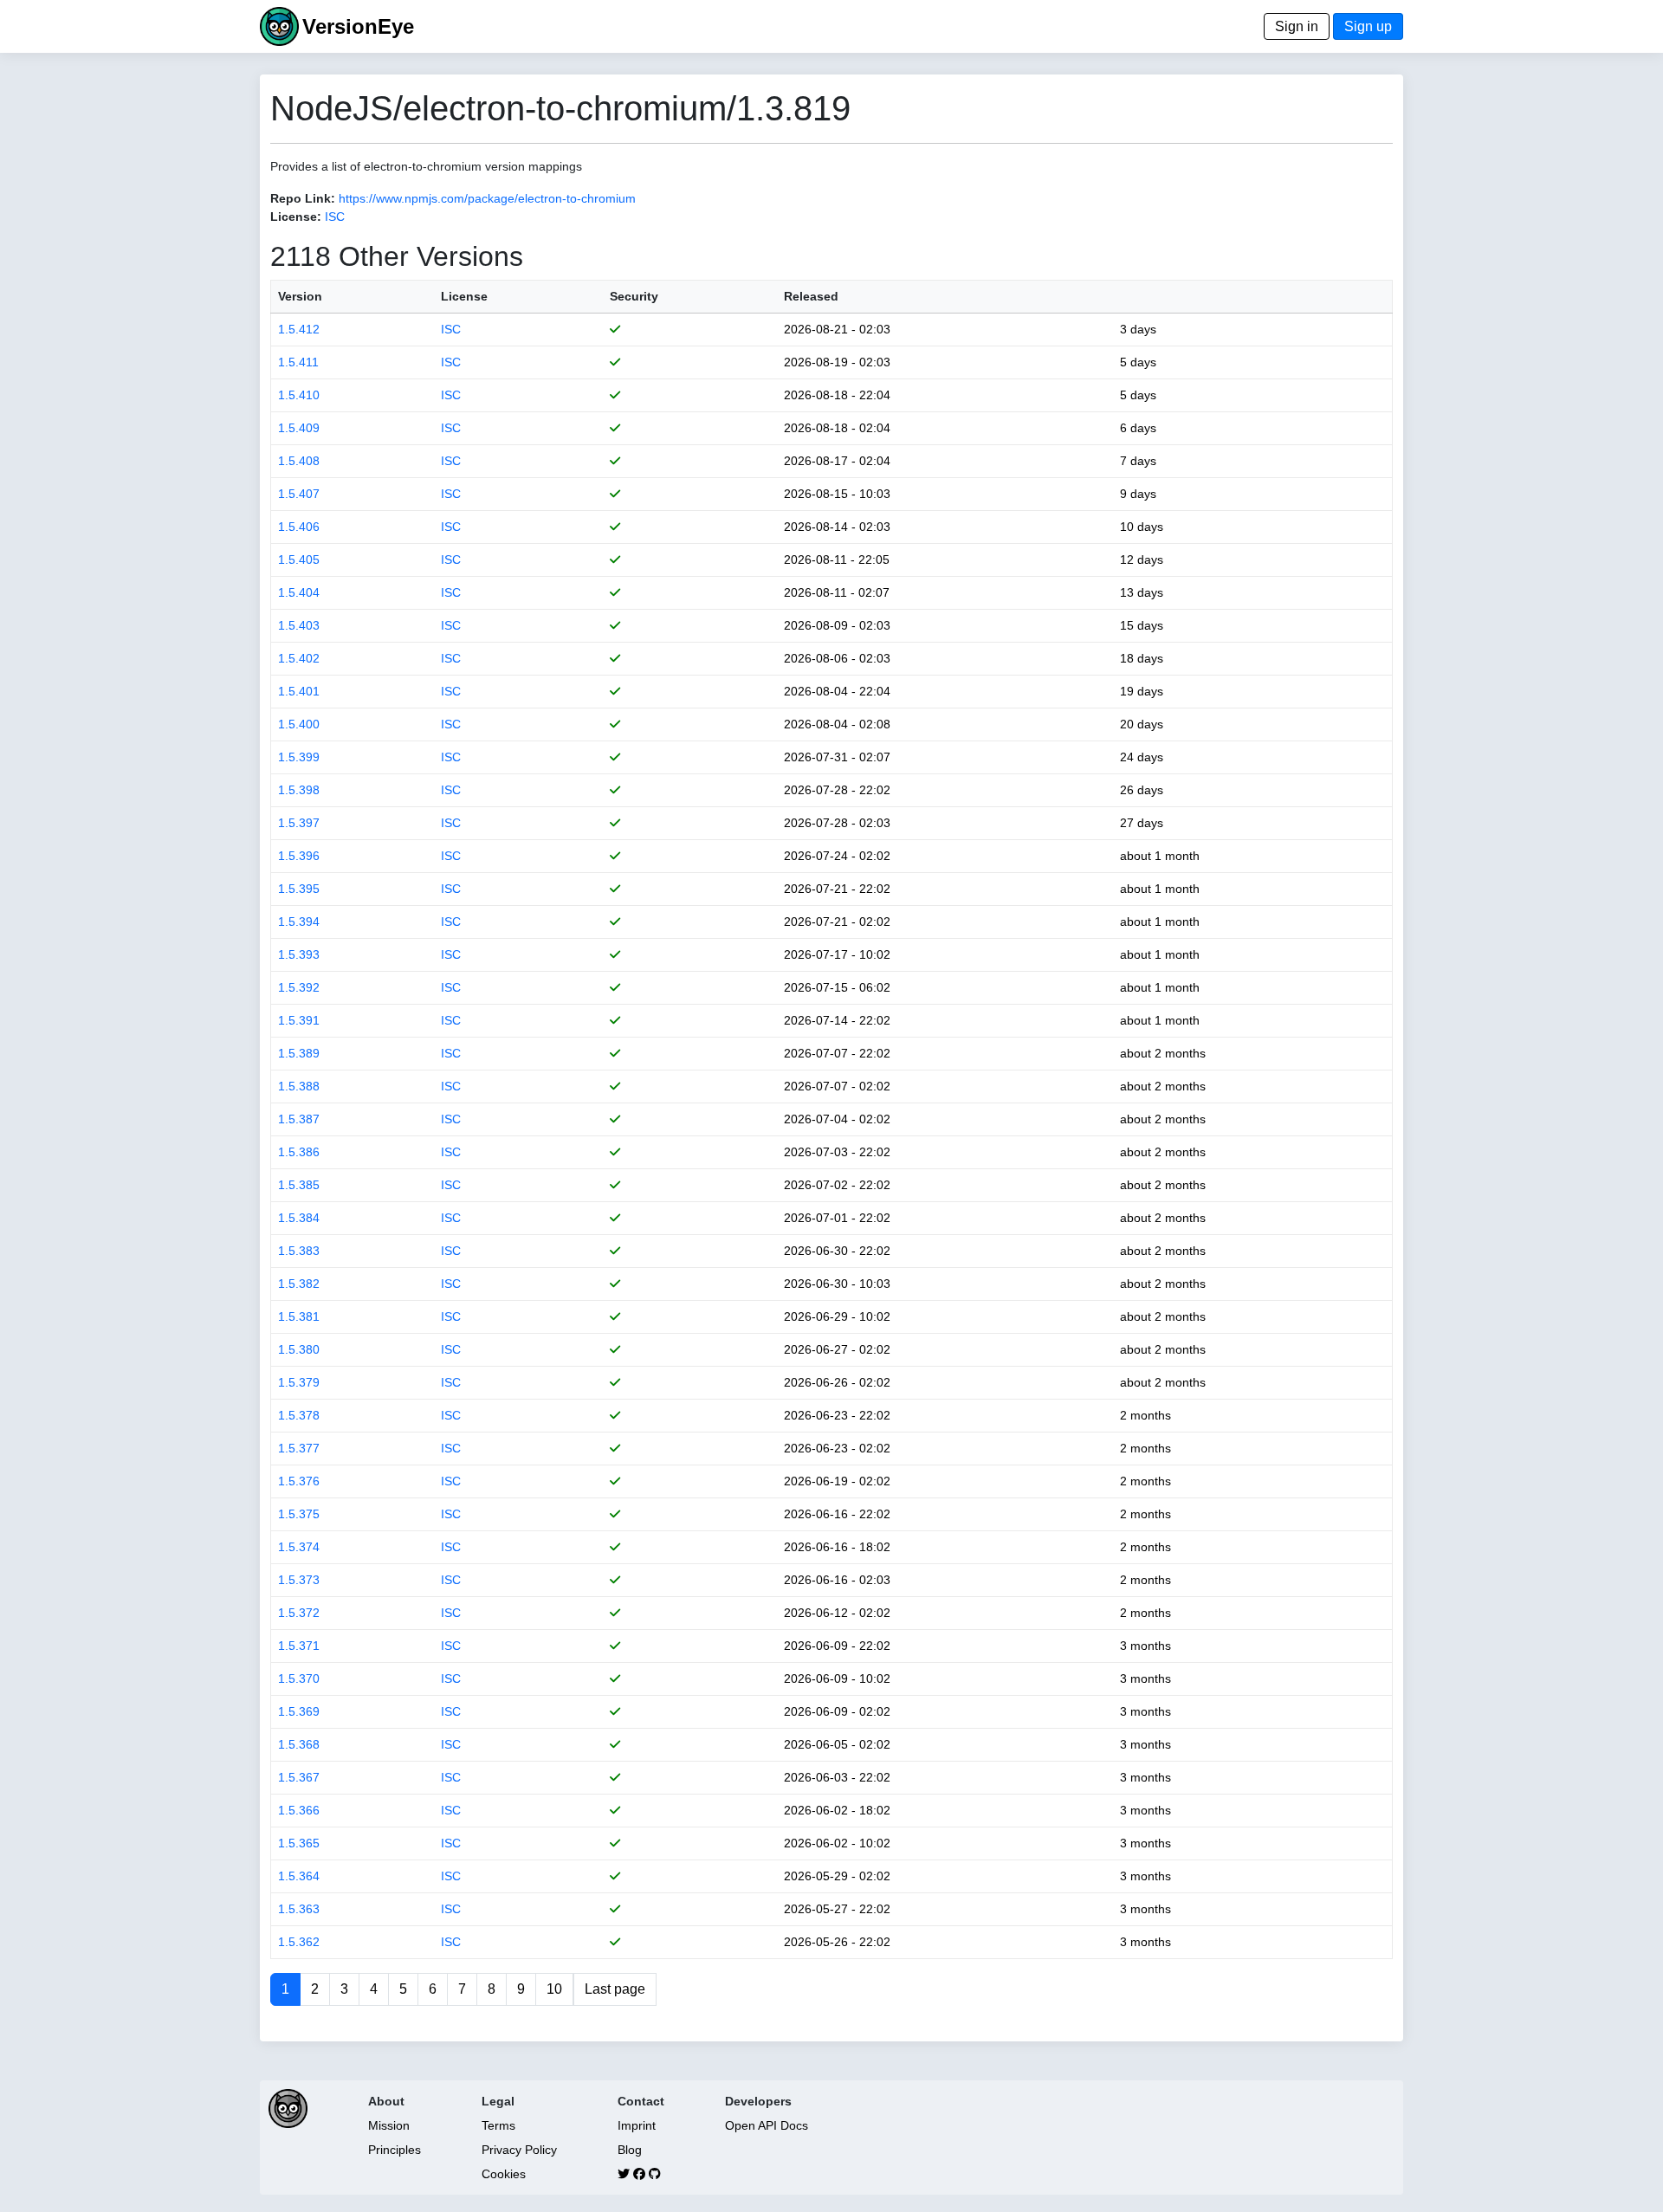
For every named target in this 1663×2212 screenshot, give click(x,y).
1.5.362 (299, 1942)
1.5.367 (299, 1777)
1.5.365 (299, 1843)
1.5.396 (299, 856)
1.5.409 (299, 428)
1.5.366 (299, 1810)
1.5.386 (299, 1152)
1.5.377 (299, 1448)
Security (634, 296)
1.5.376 (299, 1481)
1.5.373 (299, 1580)
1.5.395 (299, 889)
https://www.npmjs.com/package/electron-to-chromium (487, 198)
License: (296, 217)
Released (811, 296)
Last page (615, 1989)
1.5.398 (299, 790)
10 (554, 1989)
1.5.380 (299, 1349)
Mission (389, 2125)
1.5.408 (299, 461)
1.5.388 (299, 1086)
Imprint (637, 2125)
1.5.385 (299, 1185)
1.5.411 (298, 362)
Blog (630, 2150)
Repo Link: (303, 198)
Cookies (504, 2174)
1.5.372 (299, 1613)
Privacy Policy (519, 2150)
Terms (498, 2125)
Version (300, 296)
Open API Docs (767, 2125)
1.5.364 (299, 1876)
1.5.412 (299, 329)
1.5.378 (299, 1415)
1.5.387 (299, 1119)
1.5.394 (299, 922)
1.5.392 (299, 987)
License (464, 296)
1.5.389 (299, 1053)
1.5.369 (299, 1711)
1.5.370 (299, 1678)
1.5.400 (299, 724)
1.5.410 (299, 395)
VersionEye (358, 26)
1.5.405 (299, 559)
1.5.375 (299, 1514)
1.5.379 (299, 1382)
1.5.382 (299, 1284)
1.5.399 (299, 757)
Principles (395, 2150)
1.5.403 (299, 625)
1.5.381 (299, 1316)
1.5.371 (299, 1646)
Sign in (1297, 26)
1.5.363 (299, 1909)
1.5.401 (299, 691)
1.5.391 (299, 1020)
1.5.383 (299, 1251)
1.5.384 (299, 1218)
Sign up (1368, 26)
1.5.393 (299, 954)
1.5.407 (299, 494)
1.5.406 (299, 527)
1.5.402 (299, 658)
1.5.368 (299, 1744)
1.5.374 (299, 1547)
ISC (335, 217)
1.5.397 (299, 823)
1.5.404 (299, 592)
